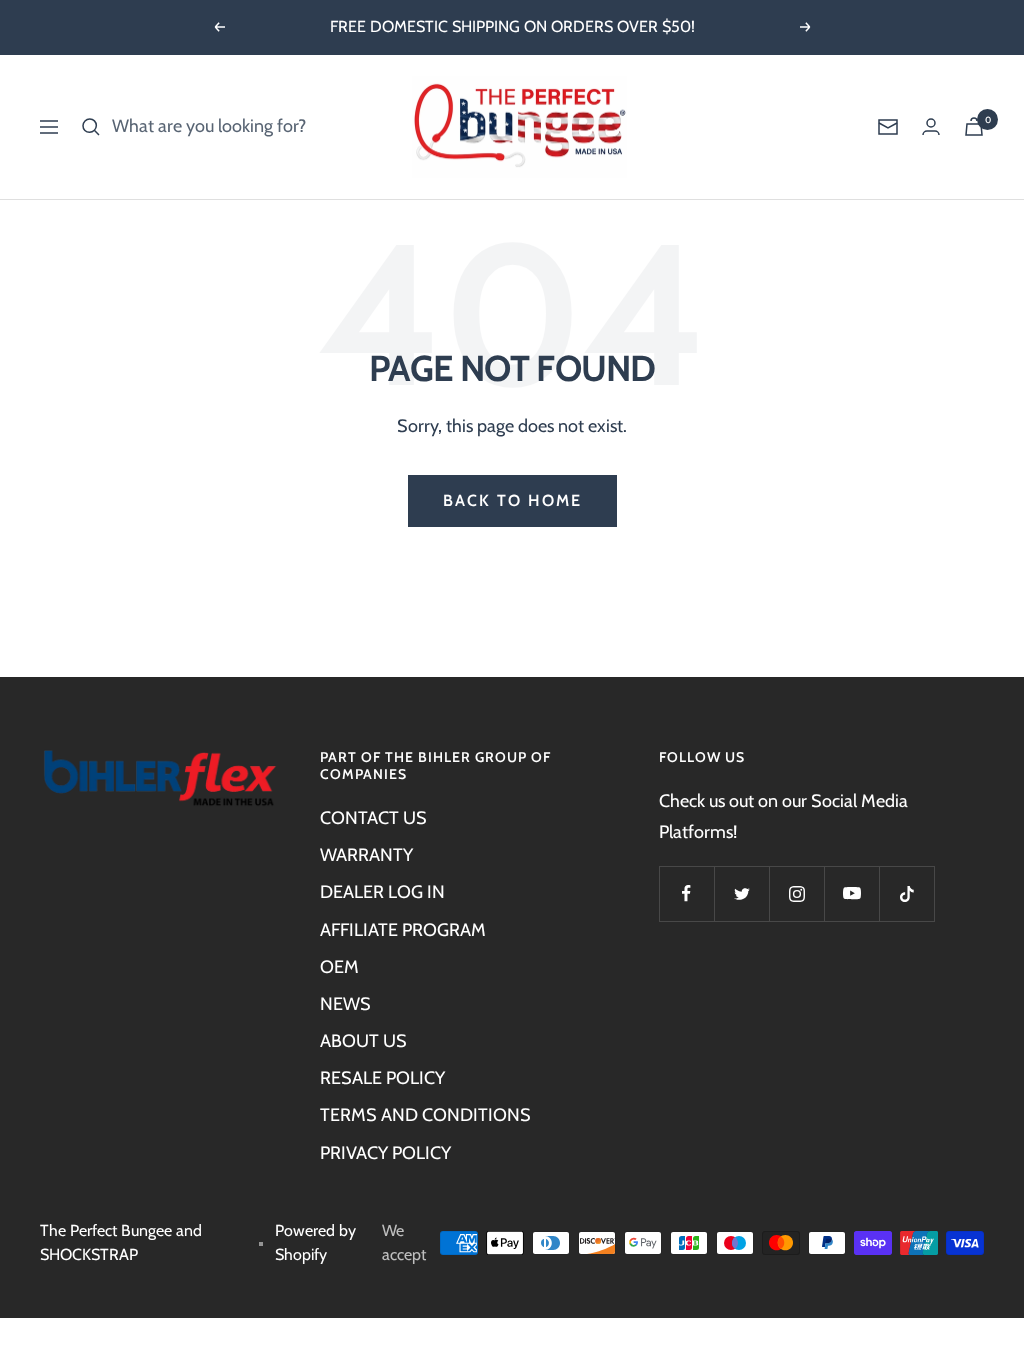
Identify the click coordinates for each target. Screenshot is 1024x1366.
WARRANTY (366, 855)
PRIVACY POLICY (385, 1153)
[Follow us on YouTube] (851, 893)
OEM (339, 967)
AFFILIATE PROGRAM (403, 930)
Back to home (512, 500)
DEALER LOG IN (382, 892)
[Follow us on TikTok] (906, 893)
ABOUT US (363, 1041)
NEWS (345, 1004)
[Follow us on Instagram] (796, 893)
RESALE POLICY (382, 1078)
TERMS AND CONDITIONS (425, 1115)
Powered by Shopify (315, 1243)
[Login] (931, 126)
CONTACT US (373, 818)
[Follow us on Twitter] (741, 893)
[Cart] (974, 126)
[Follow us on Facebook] (686, 893)
